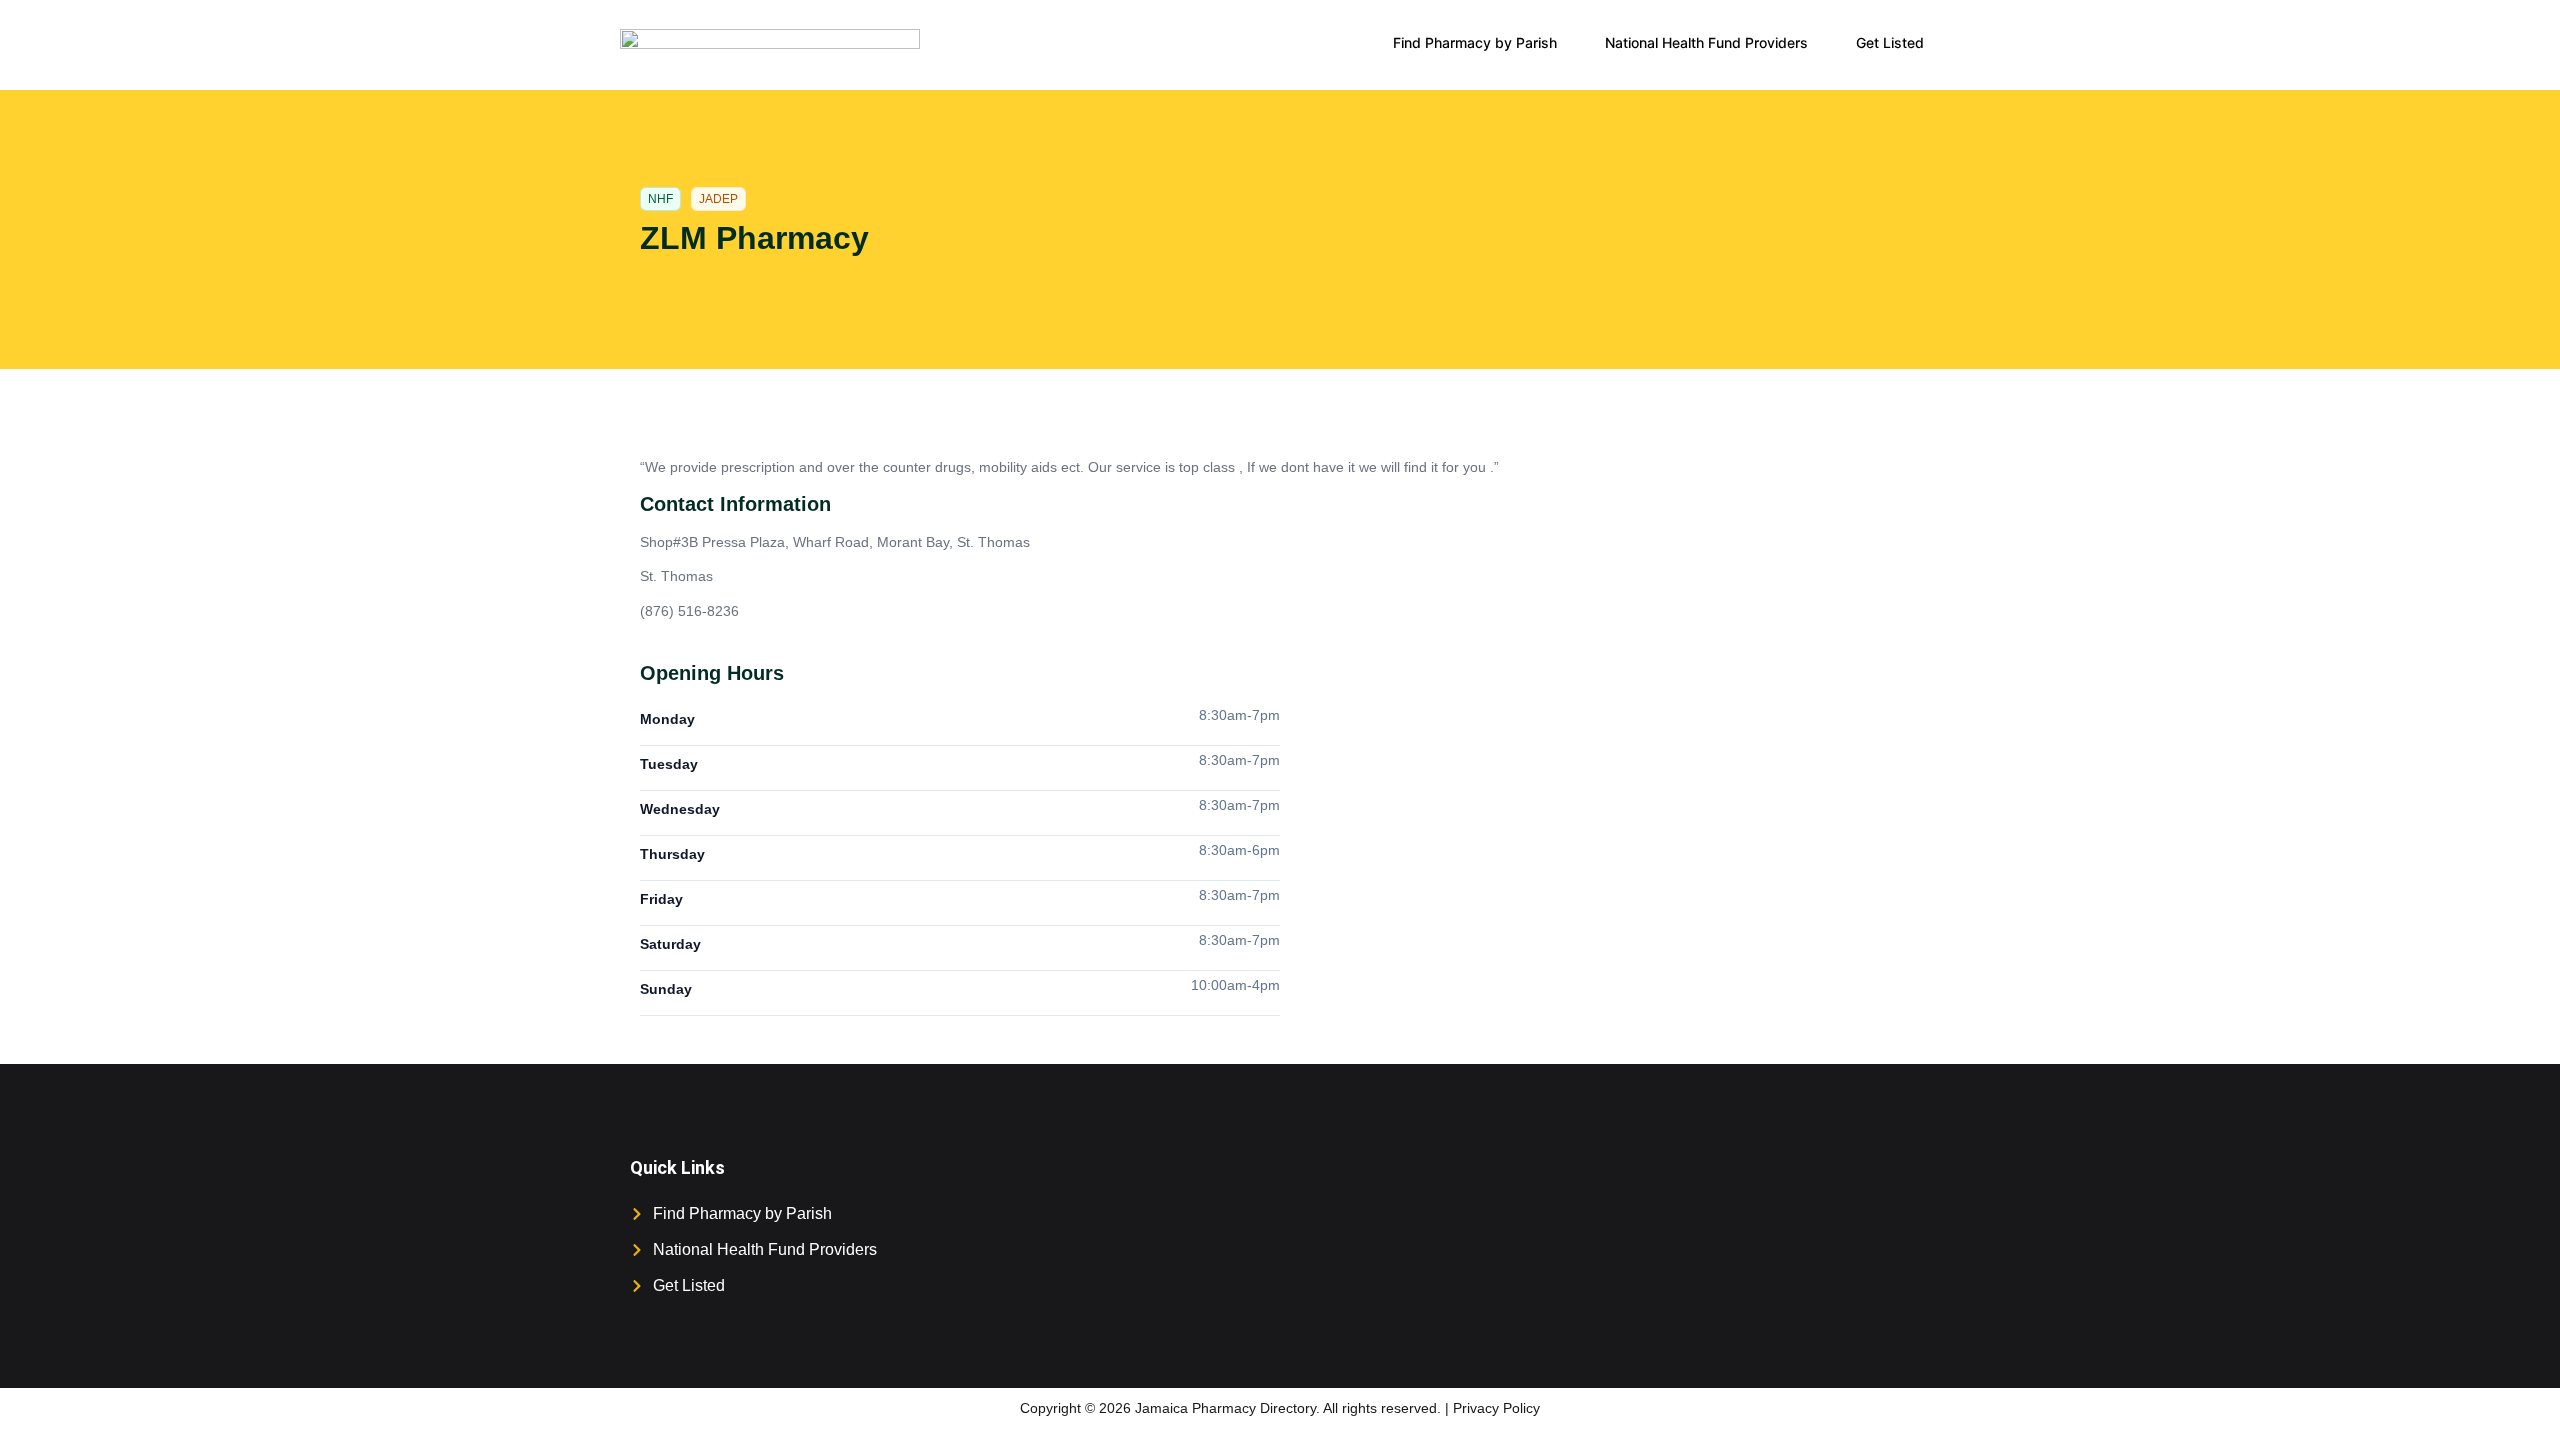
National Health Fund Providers (1706, 42)
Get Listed (1890, 42)
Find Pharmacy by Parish (1475, 42)
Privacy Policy (1496, 1408)
